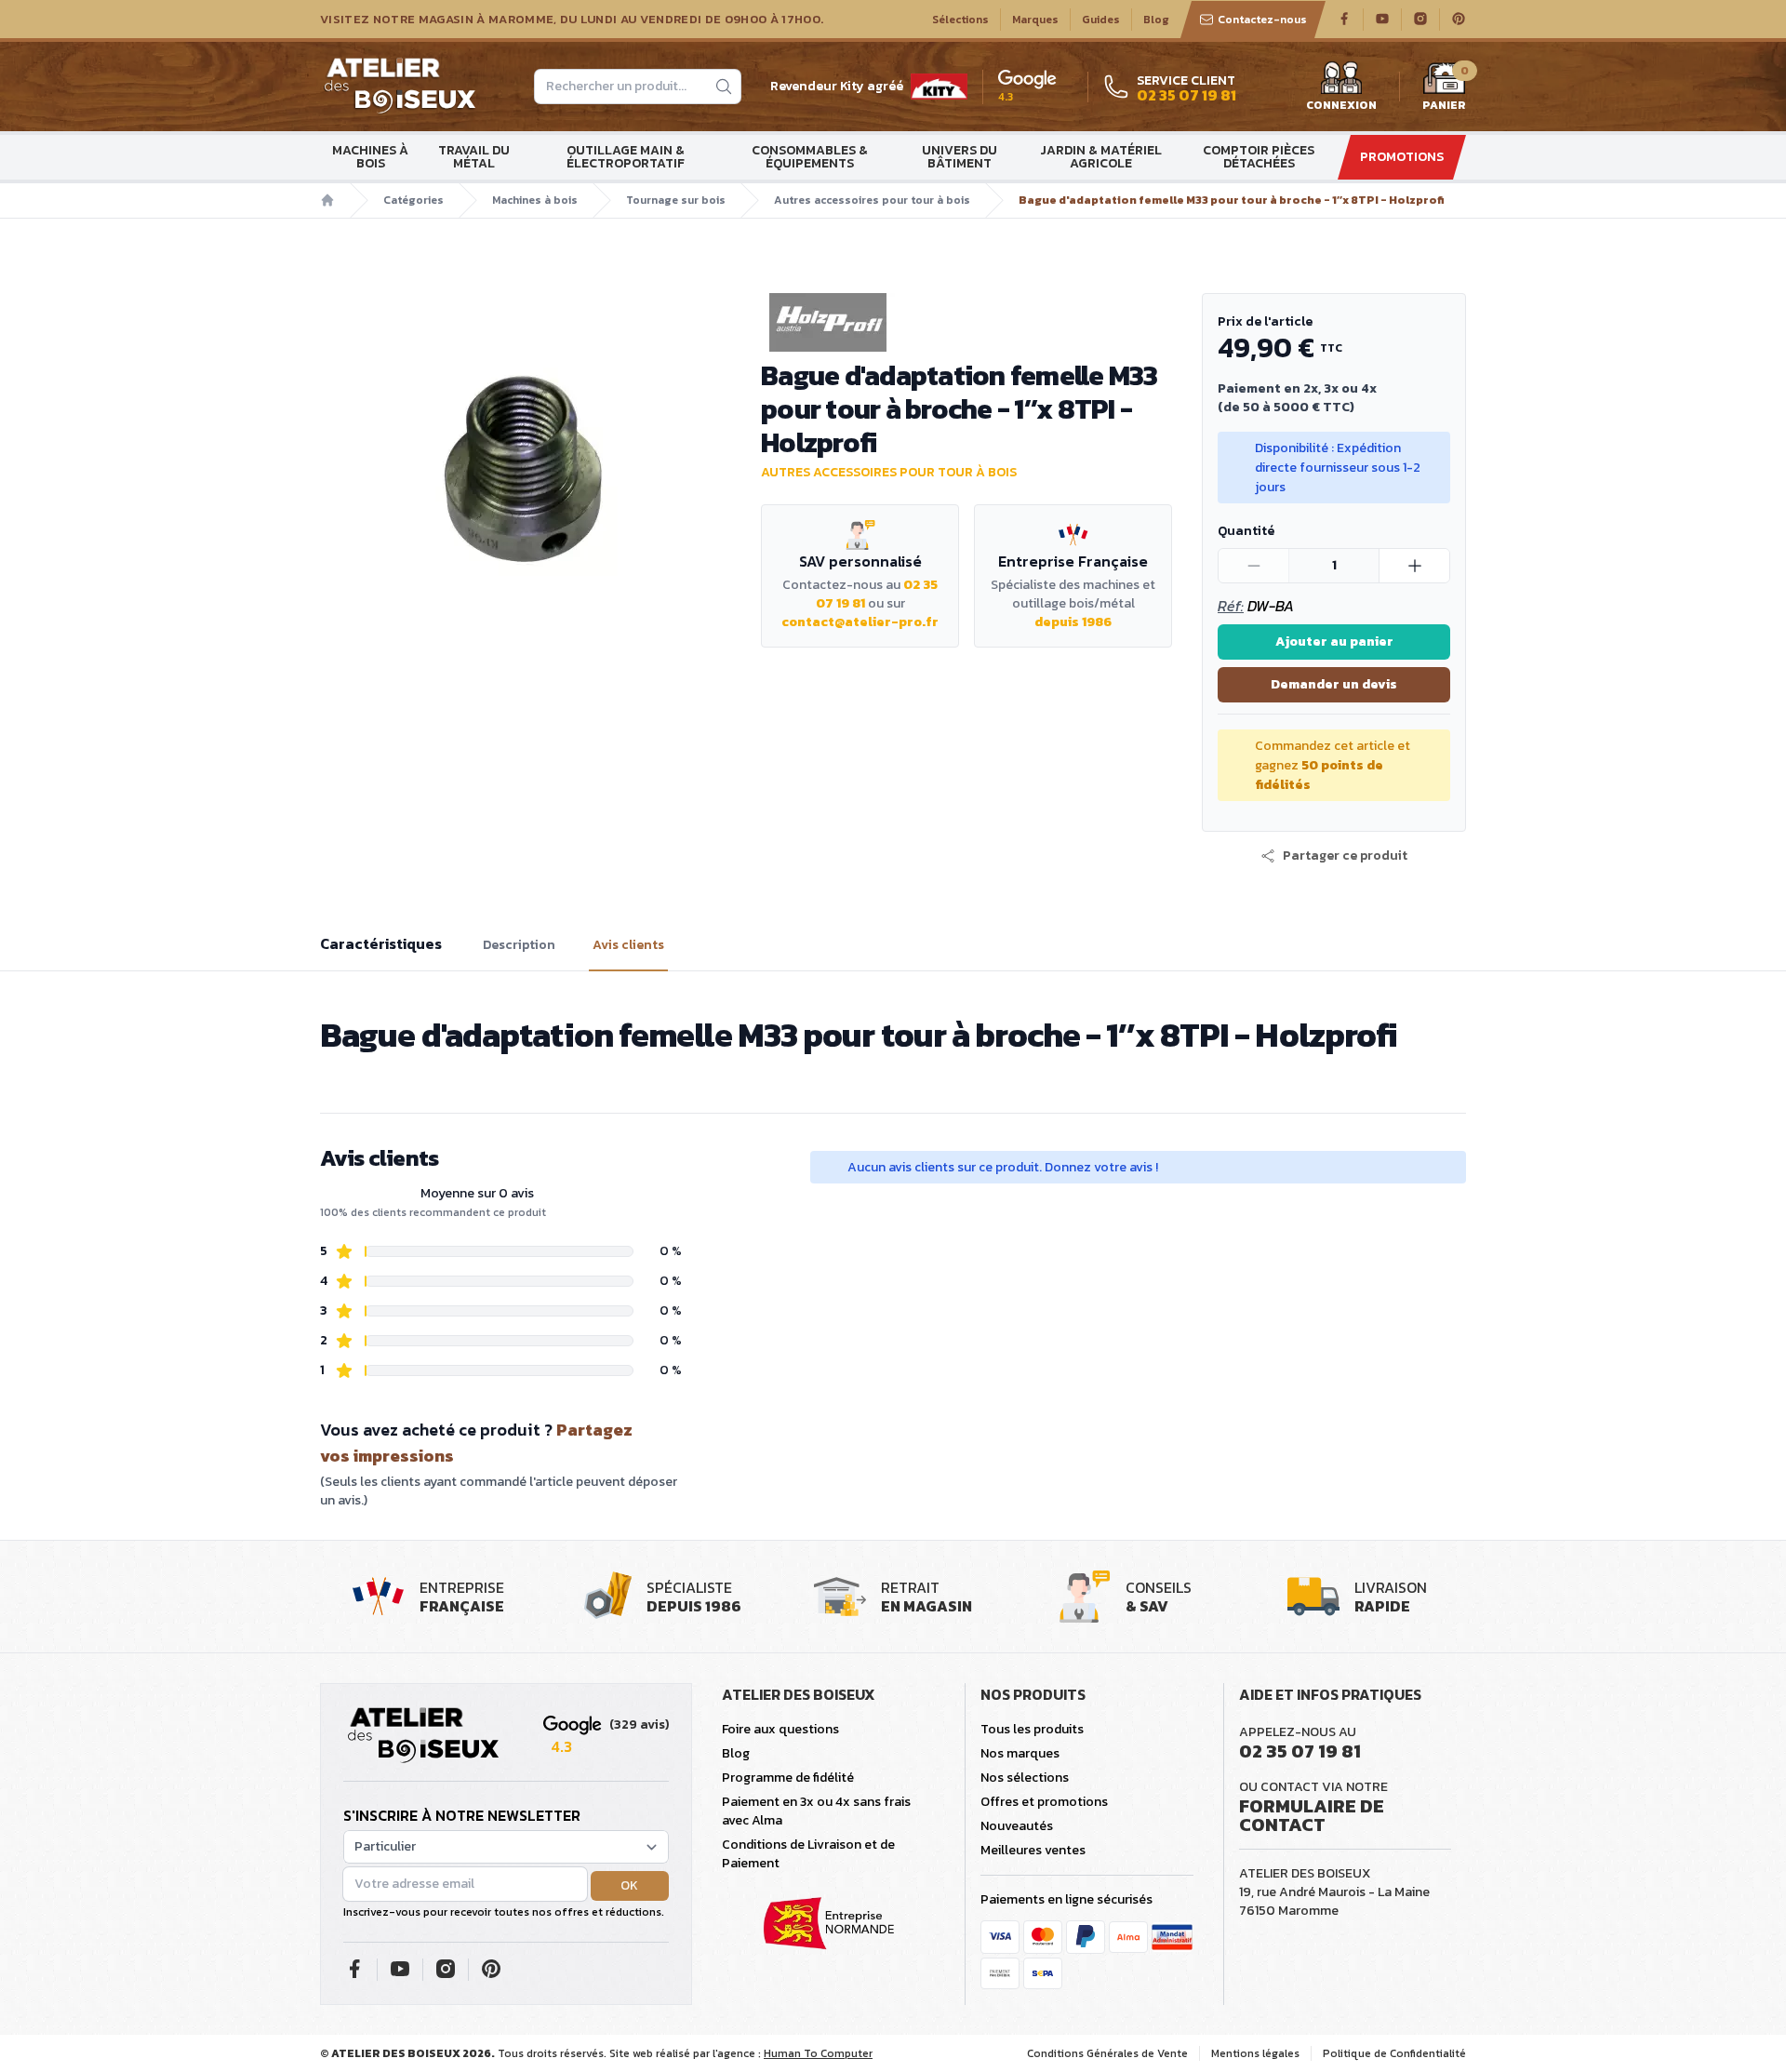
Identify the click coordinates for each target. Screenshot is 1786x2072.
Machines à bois (370, 157)
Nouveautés (1017, 1826)
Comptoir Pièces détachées (1259, 157)
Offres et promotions (1044, 1802)
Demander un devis (1334, 684)
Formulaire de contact (1312, 1815)
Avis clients (628, 945)
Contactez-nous (1262, 20)
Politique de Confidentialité (1394, 2053)
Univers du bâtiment (960, 157)
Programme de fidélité (788, 1778)
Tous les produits (1032, 1729)
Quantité (1246, 531)
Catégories (413, 200)
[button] (1334, 856)
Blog (1156, 20)
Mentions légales (1255, 2053)
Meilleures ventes (1033, 1850)
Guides (1101, 20)
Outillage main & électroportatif (626, 157)
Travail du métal (474, 157)
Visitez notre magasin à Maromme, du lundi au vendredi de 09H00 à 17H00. (572, 20)
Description (519, 945)
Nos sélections (1025, 1778)
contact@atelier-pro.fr (860, 622)
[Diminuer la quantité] (1254, 566)
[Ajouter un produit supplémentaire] (1414, 566)
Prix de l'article (1265, 321)
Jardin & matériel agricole (1101, 157)
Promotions (1402, 157)
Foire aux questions (780, 1729)
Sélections (960, 20)
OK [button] (629, 1885)
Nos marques (1020, 1753)
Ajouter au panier (1334, 642)
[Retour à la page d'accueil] (423, 1736)
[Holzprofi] (966, 322)
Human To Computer (818, 2053)
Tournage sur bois (676, 200)
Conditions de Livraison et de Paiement (808, 1854)
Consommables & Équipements (810, 157)
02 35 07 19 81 (1300, 1751)
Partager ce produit (1345, 856)
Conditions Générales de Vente (1107, 2053)
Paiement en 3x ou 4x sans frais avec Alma (816, 1811)
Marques (1035, 20)
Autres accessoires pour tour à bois (872, 200)
